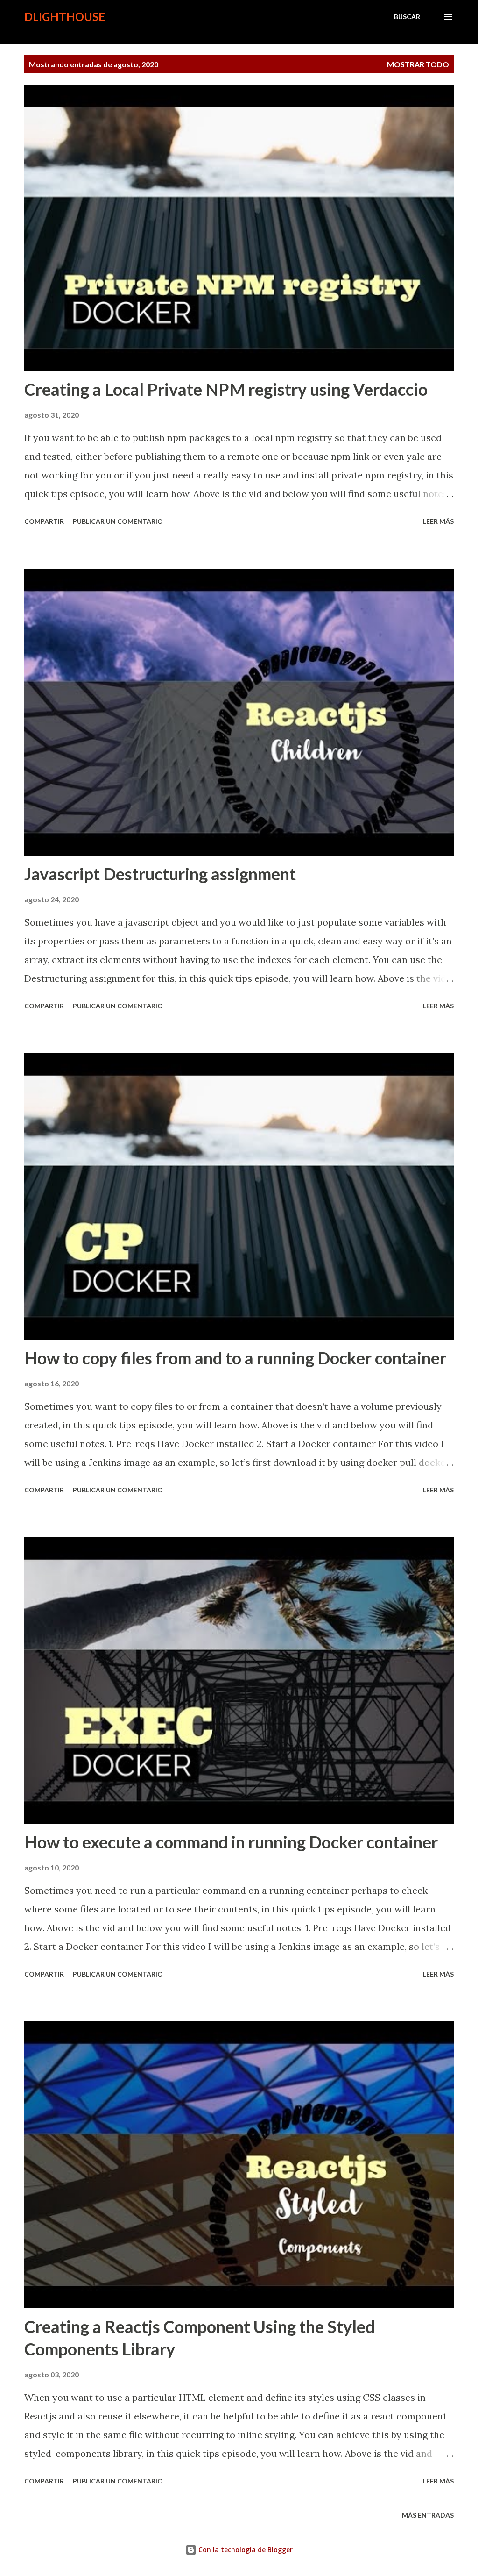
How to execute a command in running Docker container (231, 1842)
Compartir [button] (44, 521)
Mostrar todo (418, 64)
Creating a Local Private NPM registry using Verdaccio (226, 389)
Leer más (438, 521)
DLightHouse (65, 17)
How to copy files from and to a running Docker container (235, 1358)
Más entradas (428, 2515)
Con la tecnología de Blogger (245, 2550)
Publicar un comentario (118, 521)
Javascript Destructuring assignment (160, 874)
